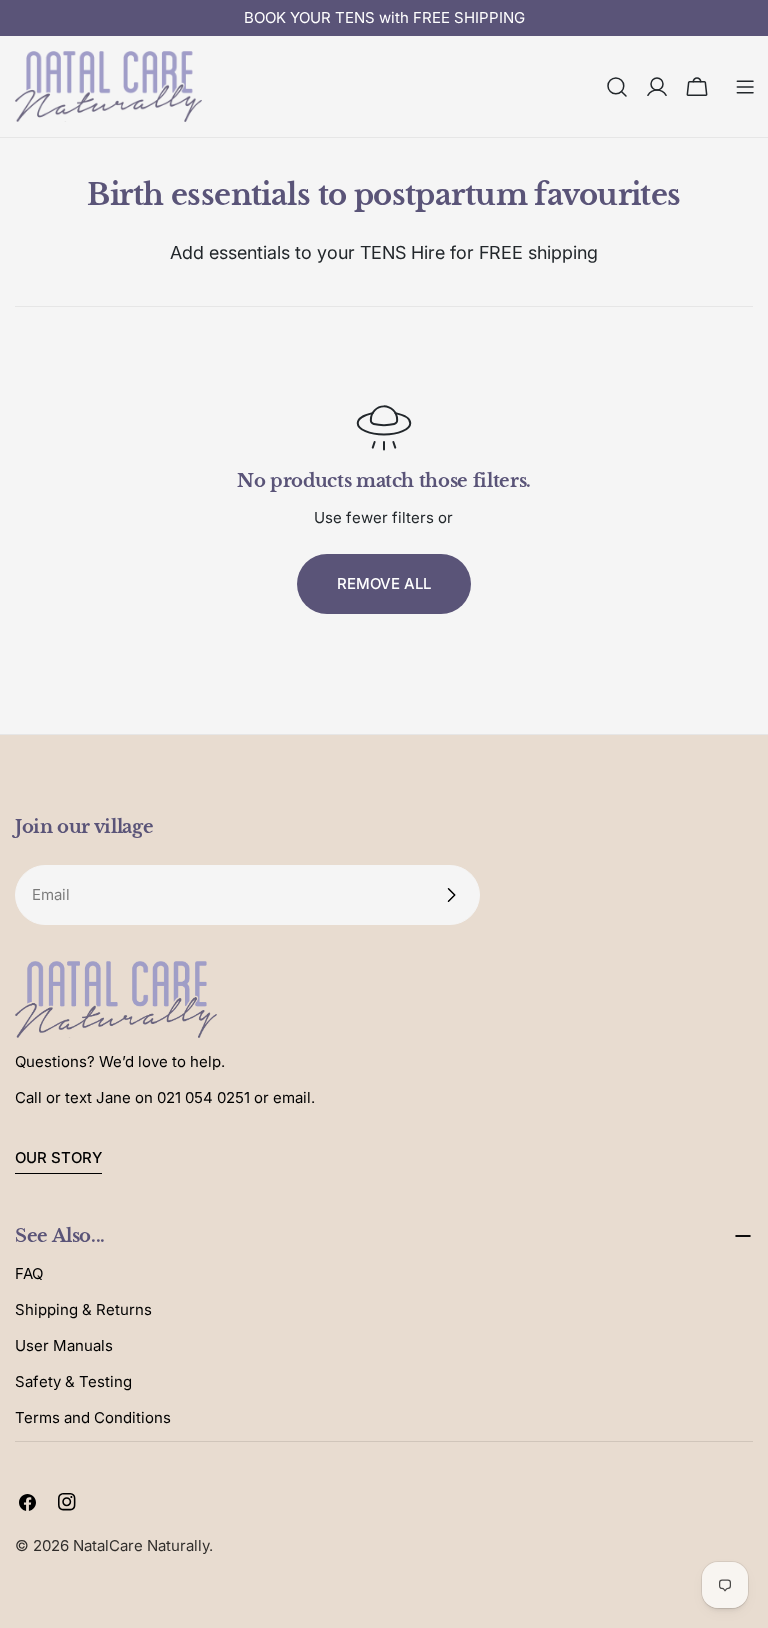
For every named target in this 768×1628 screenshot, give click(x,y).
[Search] (617, 87)
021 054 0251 (203, 1097)
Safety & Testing (73, 1381)
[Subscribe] (451, 895)
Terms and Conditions (93, 1417)
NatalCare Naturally (141, 1545)
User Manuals (64, 1345)
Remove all (384, 583)
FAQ (29, 1273)
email (292, 1097)
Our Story (58, 1157)
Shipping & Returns (83, 1309)
